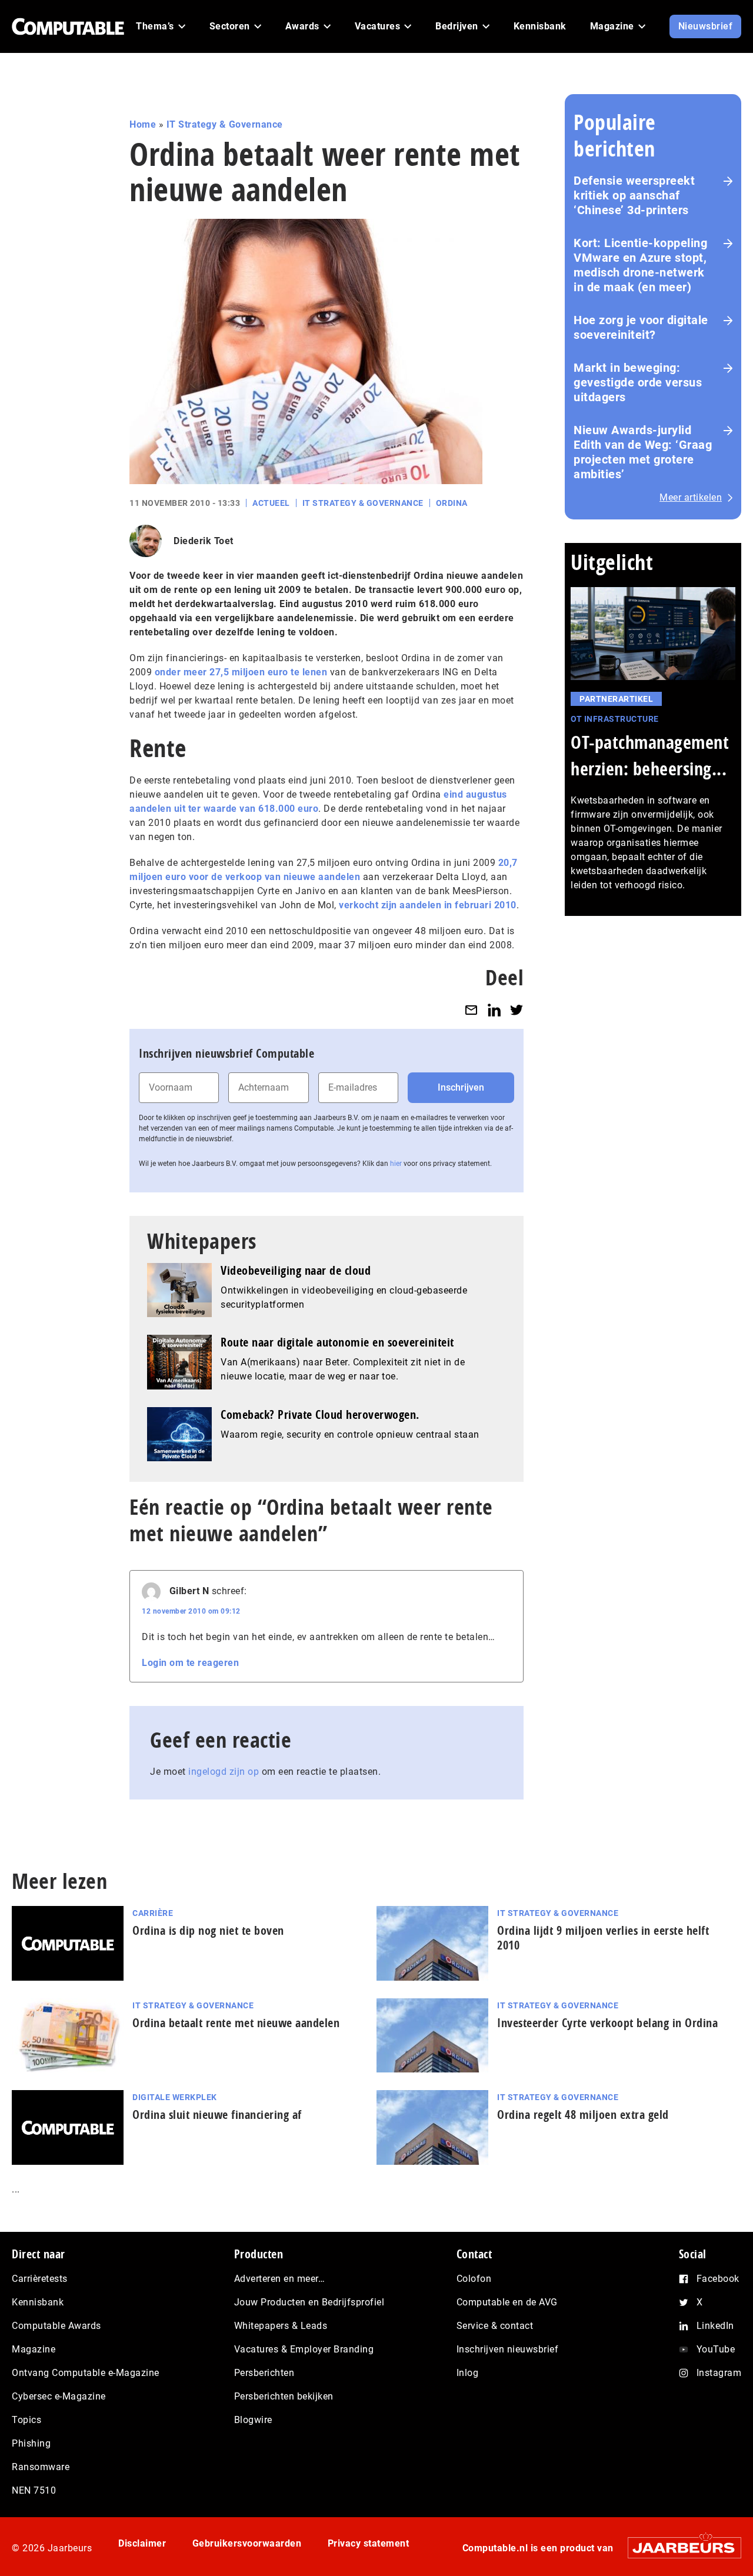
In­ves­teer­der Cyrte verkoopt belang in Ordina (607, 2023)
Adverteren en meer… (280, 2279)
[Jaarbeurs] (679, 2547)
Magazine (34, 2349)
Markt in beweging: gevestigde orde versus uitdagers (638, 382)
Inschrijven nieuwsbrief (508, 2349)
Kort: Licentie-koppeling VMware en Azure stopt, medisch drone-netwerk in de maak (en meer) (640, 265)
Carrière (153, 1913)
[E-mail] (471, 1010)
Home (143, 124)
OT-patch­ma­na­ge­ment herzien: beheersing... (650, 755)
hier (396, 1164)
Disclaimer (142, 2543)
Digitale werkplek (175, 2097)
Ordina (452, 503)
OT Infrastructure (615, 719)
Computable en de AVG (507, 2302)
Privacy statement (369, 2543)
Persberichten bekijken (284, 2396)
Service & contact (495, 2326)
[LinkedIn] (494, 1010)
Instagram (719, 2373)
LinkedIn (715, 2326)
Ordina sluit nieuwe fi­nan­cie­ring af (217, 2115)
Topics (26, 2420)
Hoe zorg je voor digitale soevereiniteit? (641, 327)
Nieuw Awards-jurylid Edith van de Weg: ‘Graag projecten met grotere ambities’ (643, 452)
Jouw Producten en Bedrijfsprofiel (309, 2302)
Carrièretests (40, 2279)
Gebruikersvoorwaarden (247, 2543)
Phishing (31, 2443)
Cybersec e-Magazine (59, 2396)
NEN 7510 (34, 2490)
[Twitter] (517, 1010)
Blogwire (253, 2420)
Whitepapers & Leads (281, 2326)
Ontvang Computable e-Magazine (86, 2373)
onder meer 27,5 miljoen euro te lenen (241, 672)
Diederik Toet (204, 541)
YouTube (716, 2349)
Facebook (718, 2279)
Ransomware (41, 2467)
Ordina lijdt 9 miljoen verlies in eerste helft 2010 (603, 1938)
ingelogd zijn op (224, 1772)
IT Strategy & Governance (225, 124)
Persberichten (264, 2373)
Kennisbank (38, 2302)
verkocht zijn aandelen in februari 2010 (428, 905)
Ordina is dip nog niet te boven (208, 1930)
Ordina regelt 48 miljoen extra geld (583, 2115)
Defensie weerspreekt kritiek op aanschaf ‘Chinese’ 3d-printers (634, 195)
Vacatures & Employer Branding (304, 2349)
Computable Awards (56, 2326)
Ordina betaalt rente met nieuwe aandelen (236, 2023)
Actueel (271, 503)
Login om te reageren (190, 1663)
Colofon (474, 2279)
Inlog (468, 2373)
